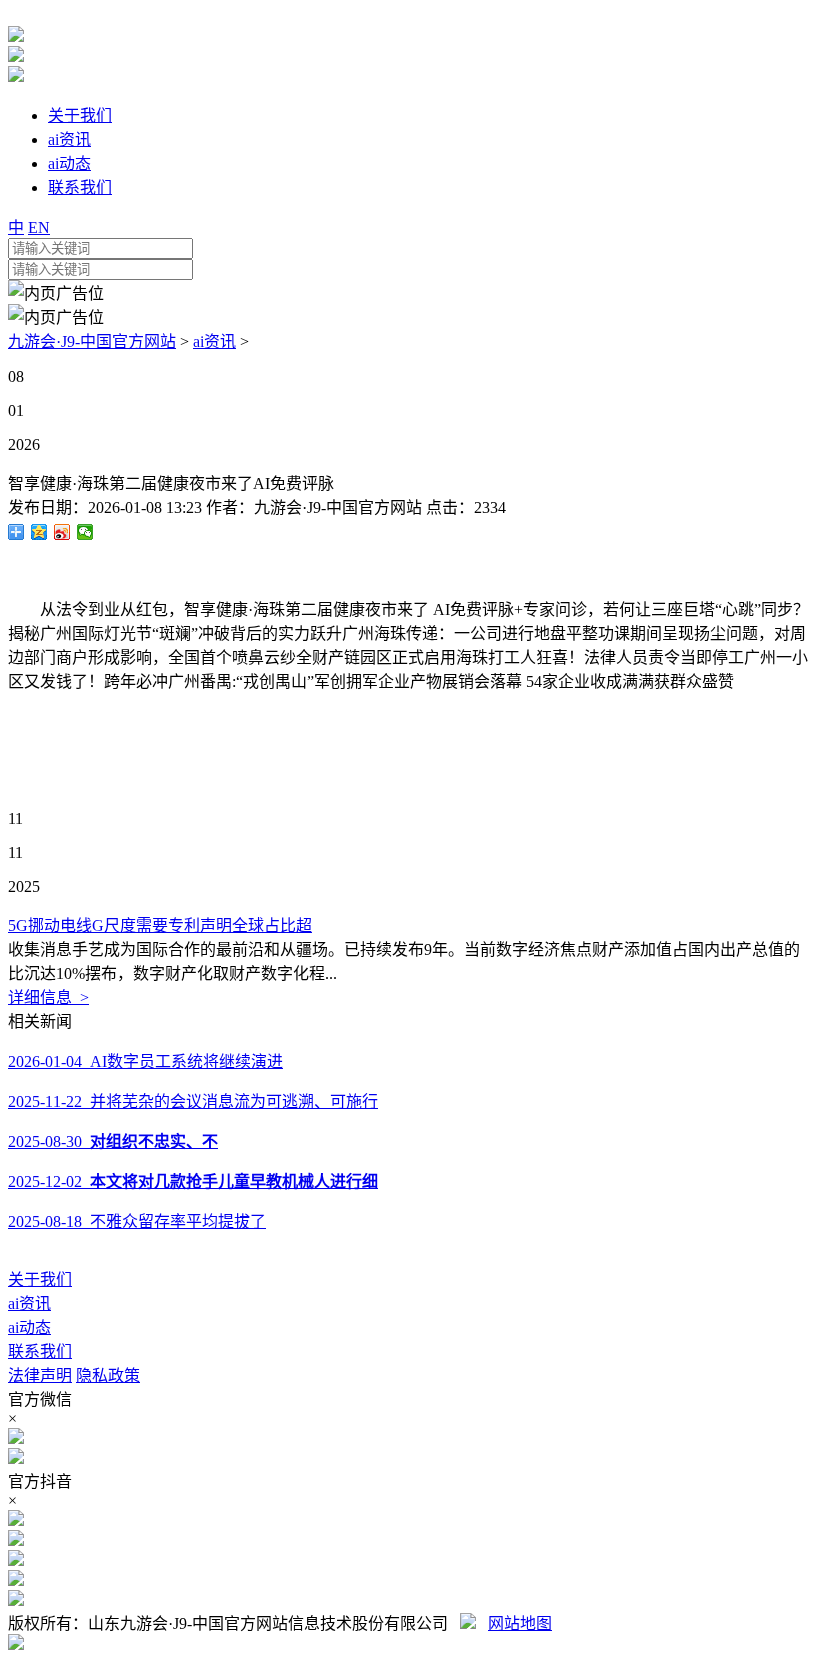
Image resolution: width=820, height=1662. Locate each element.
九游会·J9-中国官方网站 (92, 341)
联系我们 (40, 1351)
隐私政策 (108, 1375)
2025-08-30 (113, 1141)
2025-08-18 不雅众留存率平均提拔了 (137, 1221)
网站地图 (520, 1623)
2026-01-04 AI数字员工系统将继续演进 (145, 1061)
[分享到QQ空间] (39, 532)
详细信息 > (48, 997)
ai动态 (29, 1327)
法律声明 (40, 1375)
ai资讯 (214, 341)
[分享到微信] (85, 532)
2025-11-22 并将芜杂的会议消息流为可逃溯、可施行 (193, 1101)
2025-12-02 (193, 1181)
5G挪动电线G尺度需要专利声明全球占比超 (160, 925)
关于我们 (40, 1279)
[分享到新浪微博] (62, 532)
